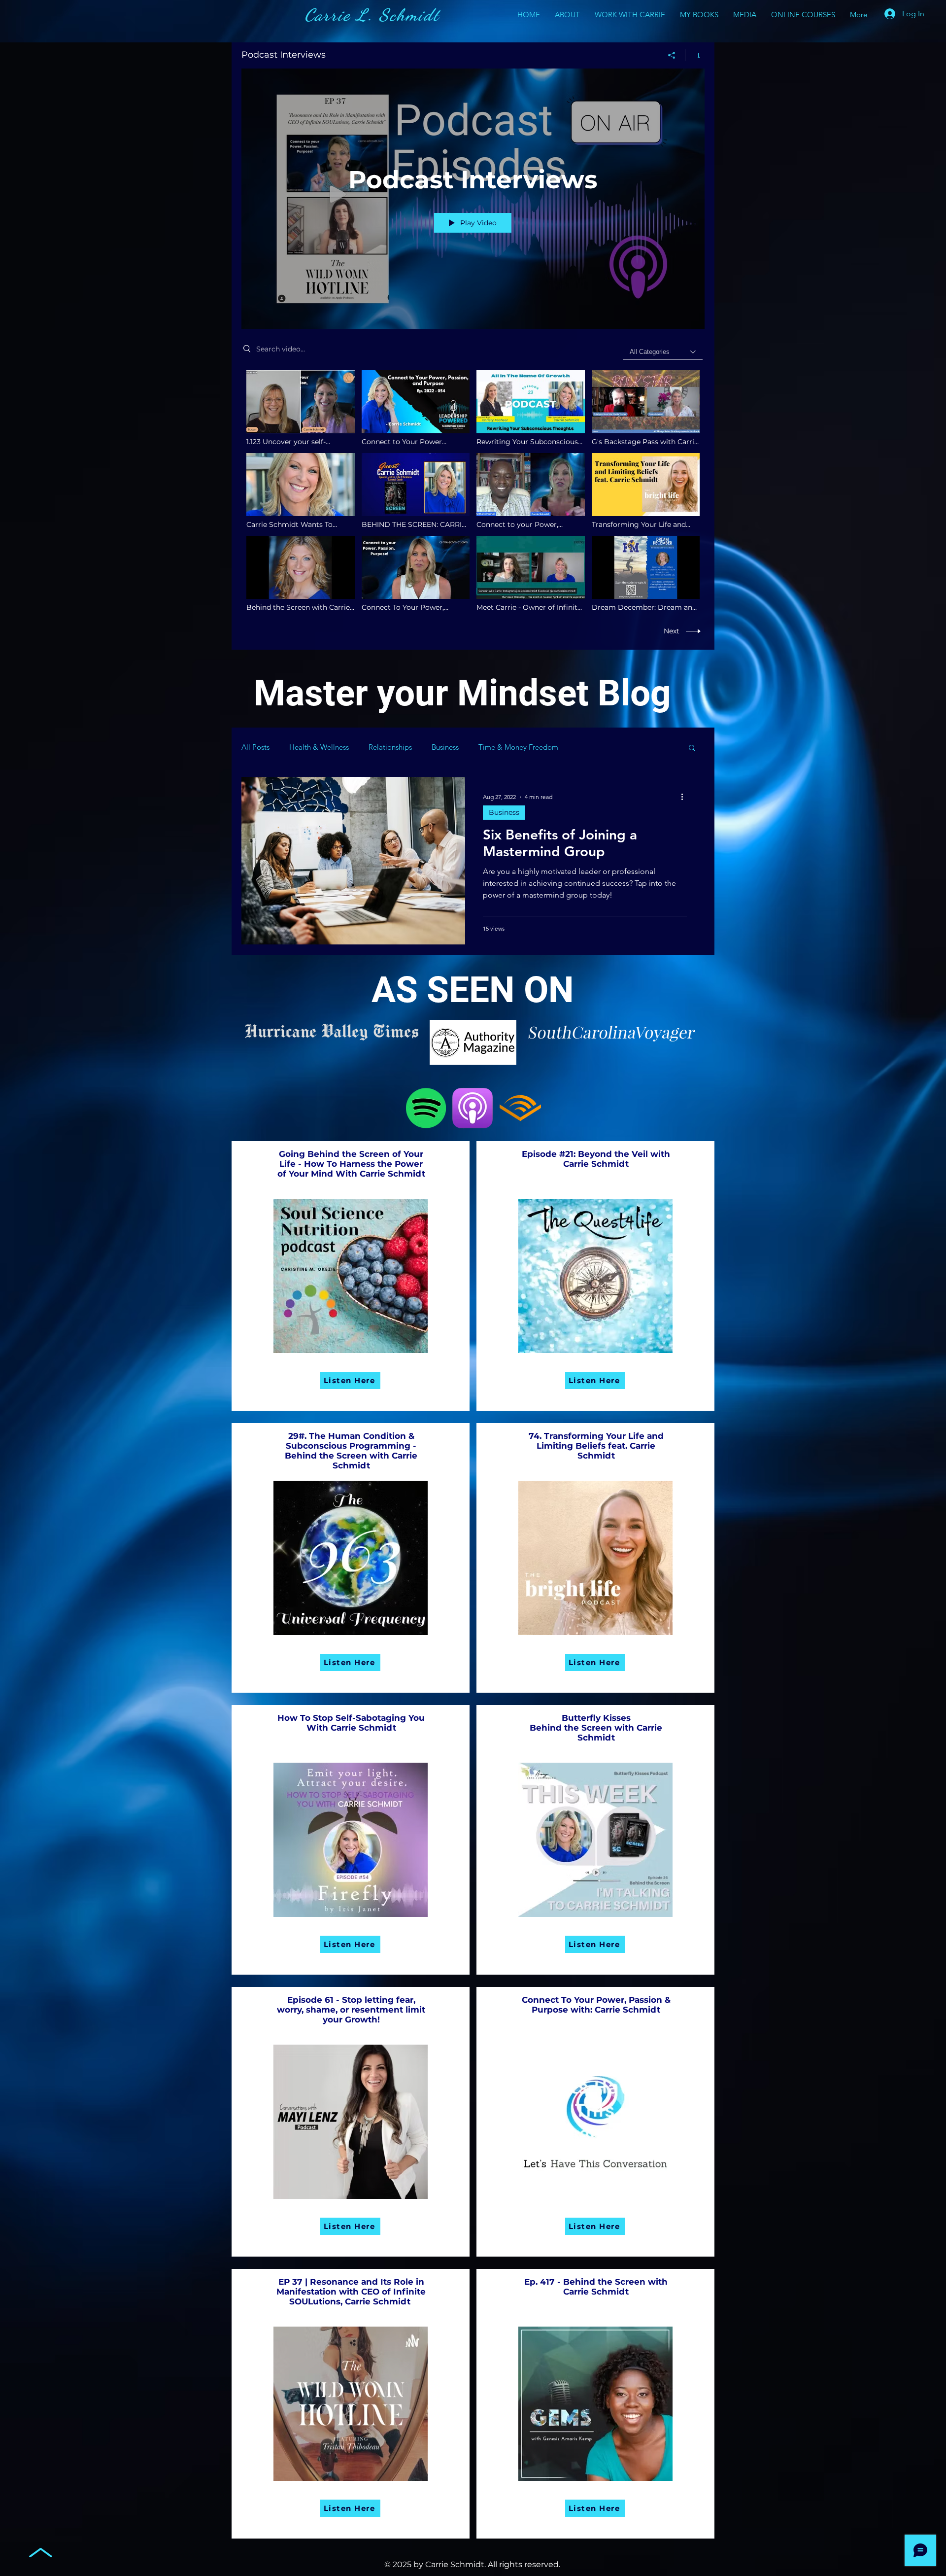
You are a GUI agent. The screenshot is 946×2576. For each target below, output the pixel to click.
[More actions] (685, 797)
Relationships (390, 747)
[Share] (672, 55)
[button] (692, 748)
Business (445, 747)
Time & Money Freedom (518, 747)
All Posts (255, 747)
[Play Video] (300, 408)
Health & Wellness (319, 747)
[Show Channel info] (695, 55)
